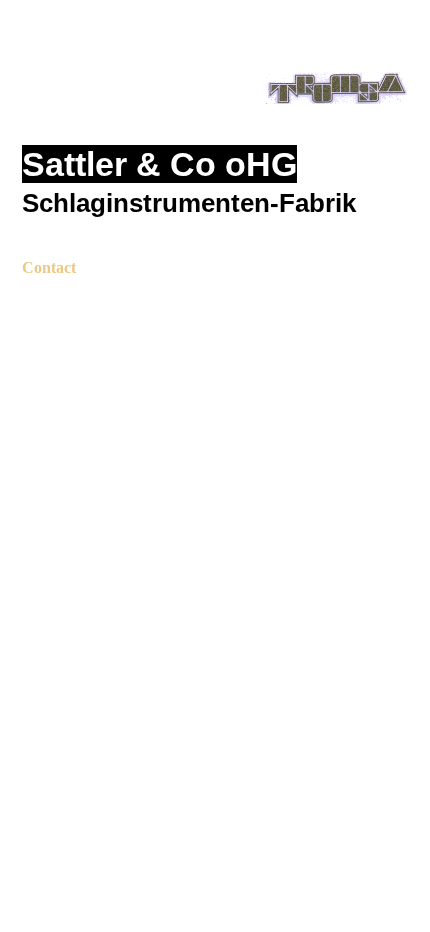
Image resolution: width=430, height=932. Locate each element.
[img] (215, 97)
